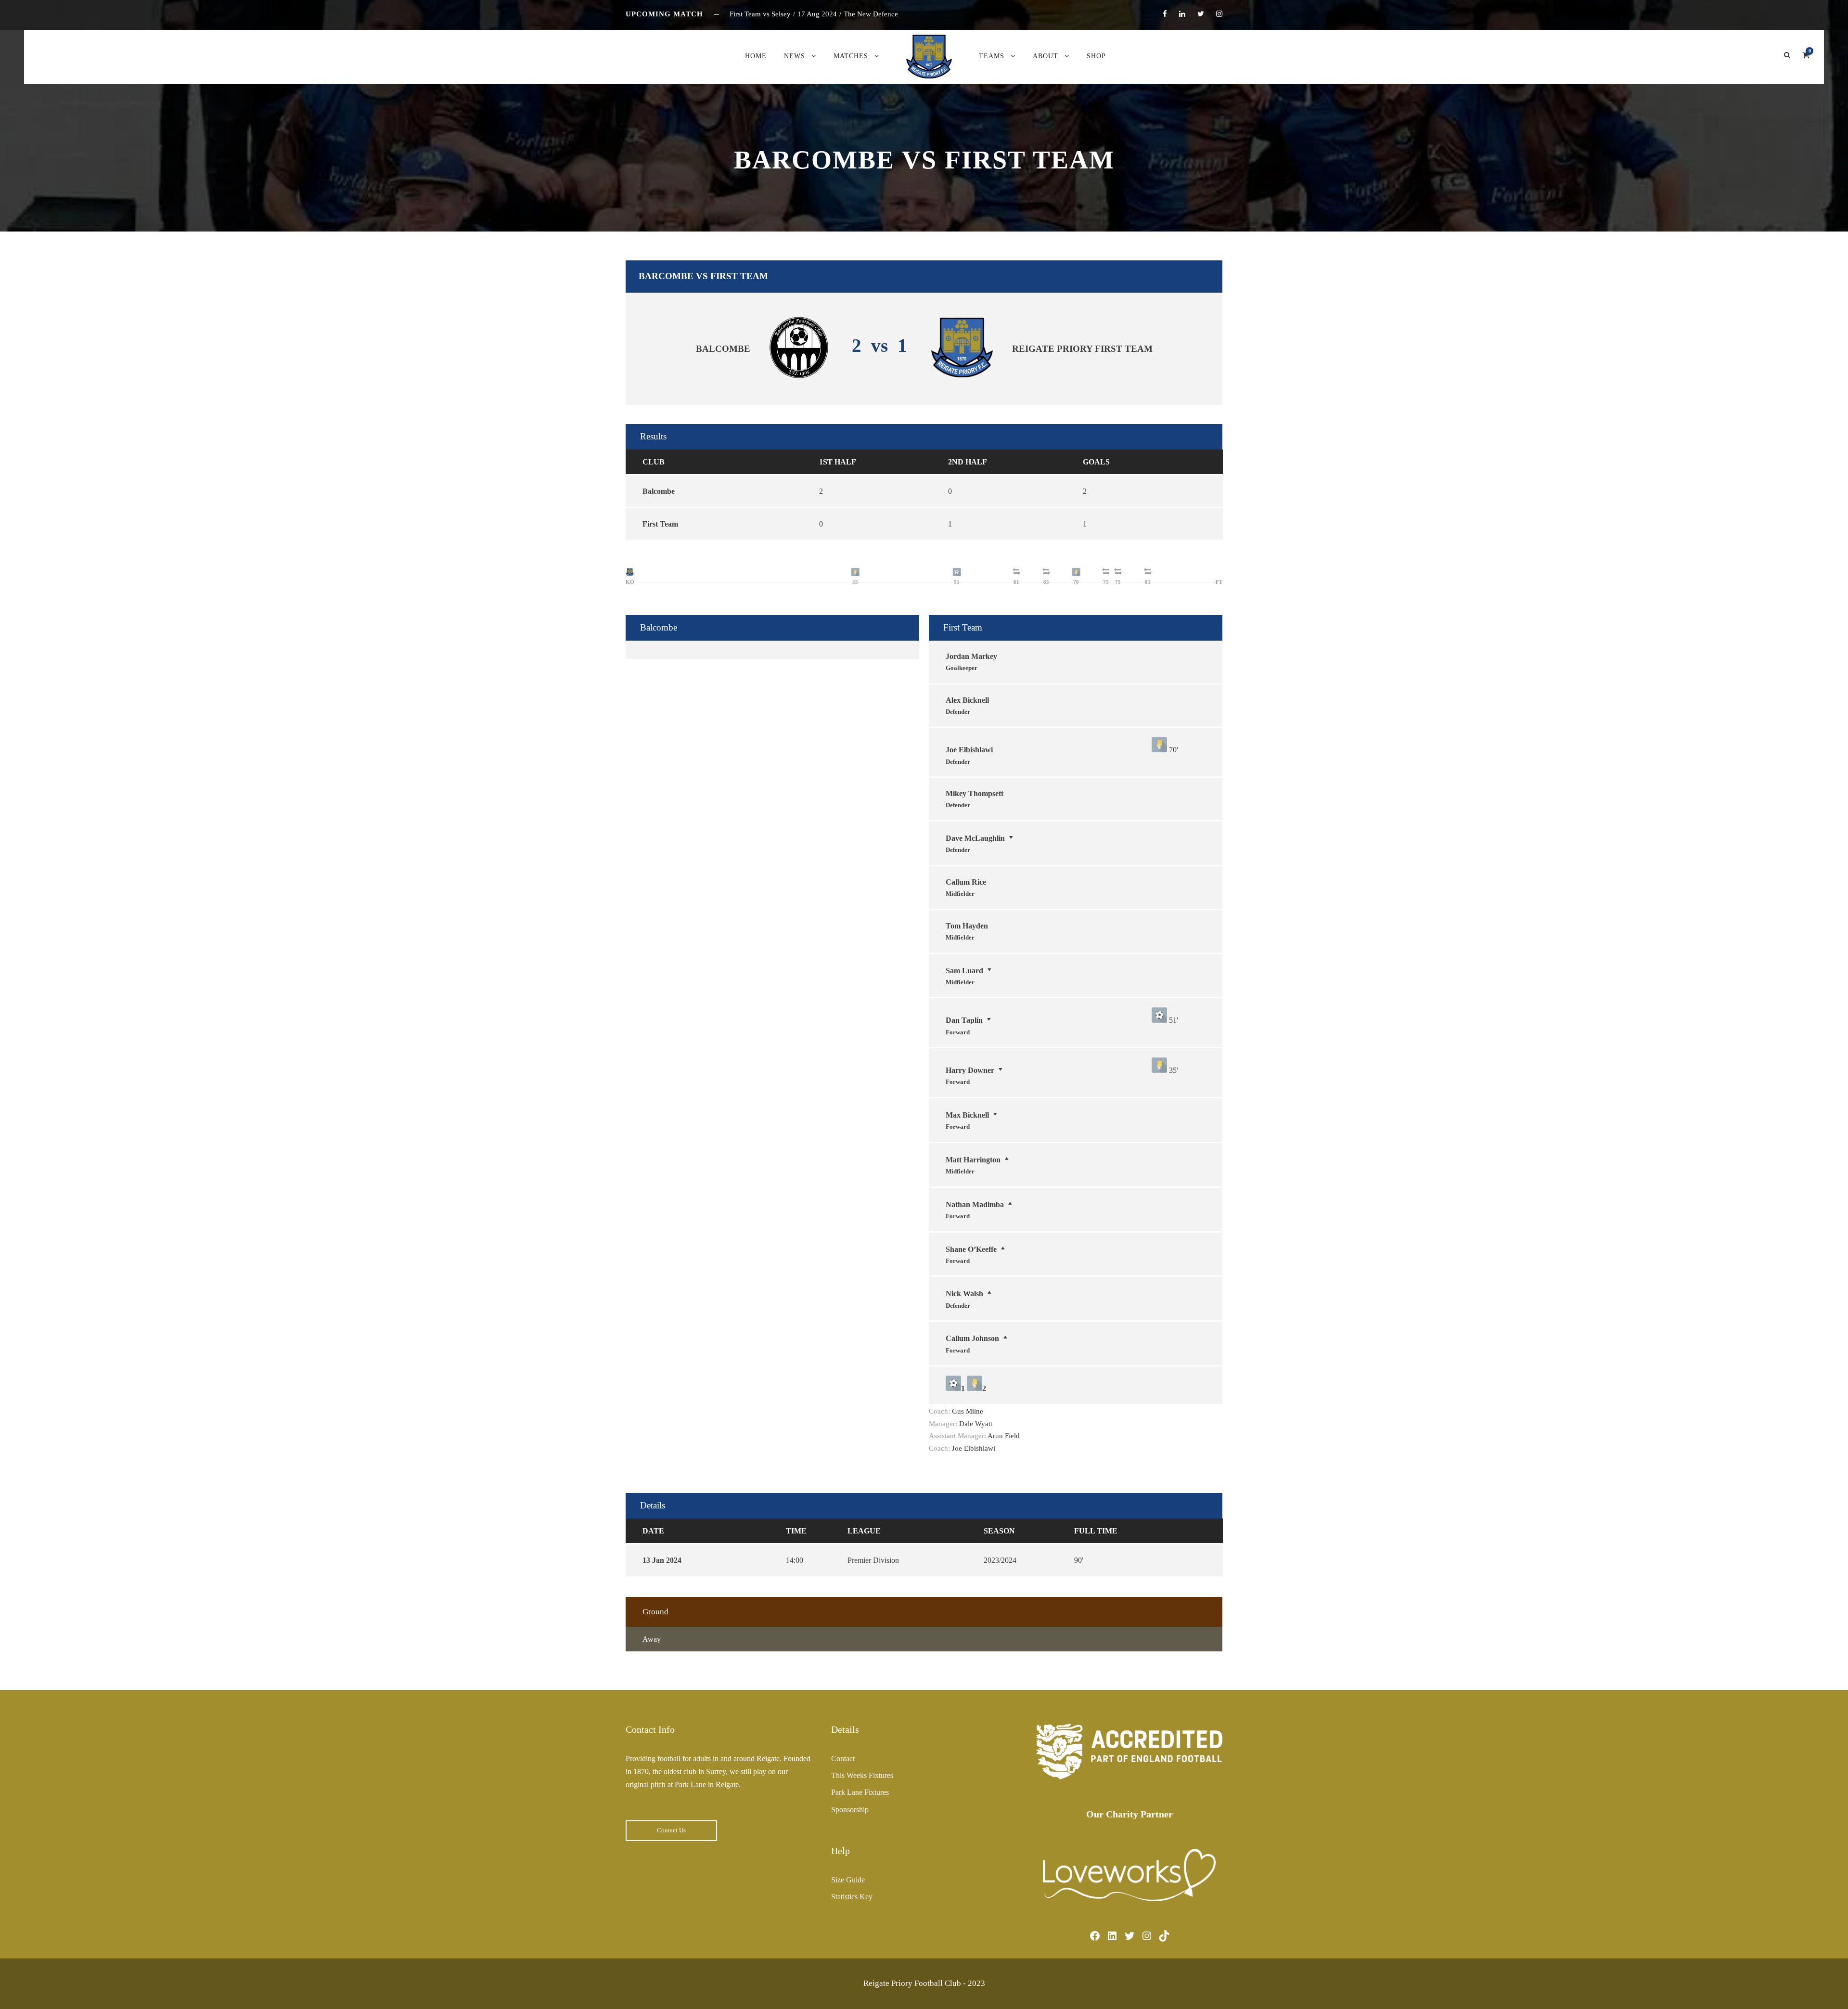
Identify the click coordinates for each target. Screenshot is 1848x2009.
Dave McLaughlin (975, 838)
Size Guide (848, 1880)
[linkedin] (1182, 14)
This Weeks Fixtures (862, 1775)
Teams (992, 56)
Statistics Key (852, 1897)
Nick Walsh (964, 1294)
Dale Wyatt (976, 1424)
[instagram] (1219, 14)
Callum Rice (966, 882)
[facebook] (1165, 14)
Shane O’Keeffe (971, 1249)
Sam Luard (964, 971)
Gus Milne (968, 1411)
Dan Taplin (964, 1020)
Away (652, 1639)
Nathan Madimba (975, 1204)
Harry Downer (970, 1070)
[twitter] (1201, 14)
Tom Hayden (967, 926)
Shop (1096, 56)
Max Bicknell (967, 1115)
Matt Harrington (973, 1160)
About (1046, 56)
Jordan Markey (971, 656)
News (795, 56)
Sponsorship (850, 1809)
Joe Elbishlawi (969, 750)
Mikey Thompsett (975, 793)
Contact (843, 1758)
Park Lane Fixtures (860, 1792)
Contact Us (671, 1830)
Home (756, 56)
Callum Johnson (972, 1338)
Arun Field (1004, 1436)
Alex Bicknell (967, 700)
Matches (851, 56)
